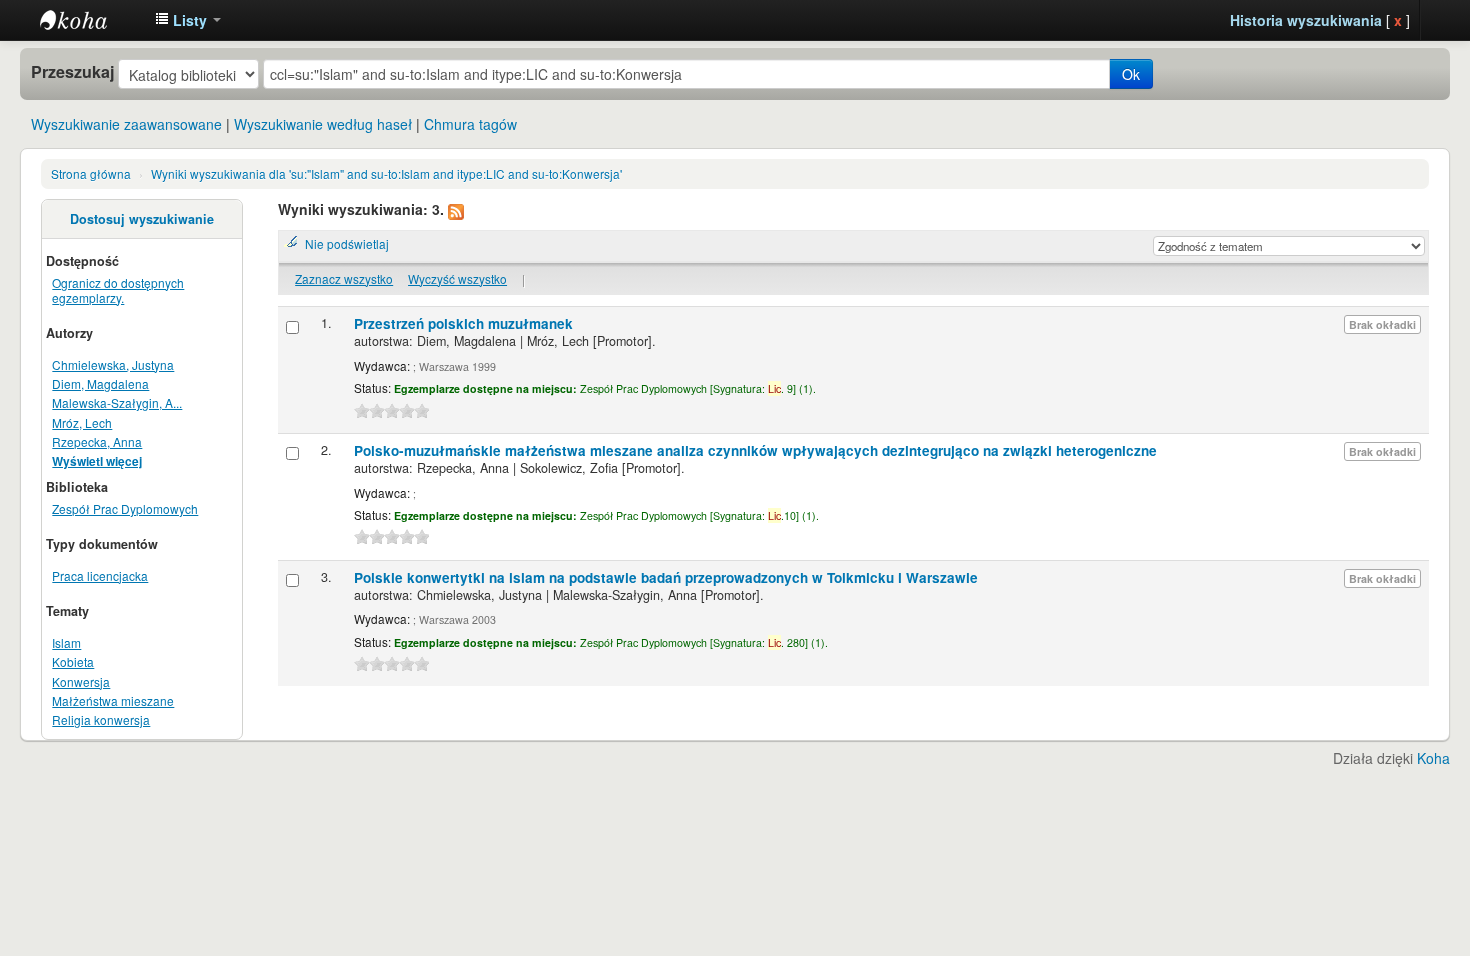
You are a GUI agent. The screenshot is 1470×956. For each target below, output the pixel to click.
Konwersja (81, 681)
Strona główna (91, 173)
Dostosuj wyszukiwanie (142, 219)
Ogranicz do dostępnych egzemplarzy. (118, 290)
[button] (188, 20)
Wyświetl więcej (97, 461)
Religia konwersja (101, 719)
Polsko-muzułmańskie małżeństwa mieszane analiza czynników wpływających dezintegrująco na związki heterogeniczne (755, 450)
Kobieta (73, 661)
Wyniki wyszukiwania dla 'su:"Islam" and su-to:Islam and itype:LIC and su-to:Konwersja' (386, 173)
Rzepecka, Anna (97, 441)
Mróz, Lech (82, 422)
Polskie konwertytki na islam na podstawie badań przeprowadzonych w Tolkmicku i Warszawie (666, 577)
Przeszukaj (72, 72)
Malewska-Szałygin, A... (117, 402)
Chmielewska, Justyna (113, 364)
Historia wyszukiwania (1306, 20)
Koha (1433, 758)
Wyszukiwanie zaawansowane (126, 124)
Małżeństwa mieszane (113, 700)
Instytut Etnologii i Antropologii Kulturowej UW (90, 20)
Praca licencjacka (100, 575)
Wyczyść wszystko (457, 278)
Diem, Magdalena (100, 383)
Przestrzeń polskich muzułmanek (463, 323)
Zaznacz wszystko (344, 278)
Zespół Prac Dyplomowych (125, 508)
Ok (1131, 74)
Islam (66, 642)
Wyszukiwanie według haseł (323, 124)
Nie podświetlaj (347, 243)
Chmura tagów (470, 124)
